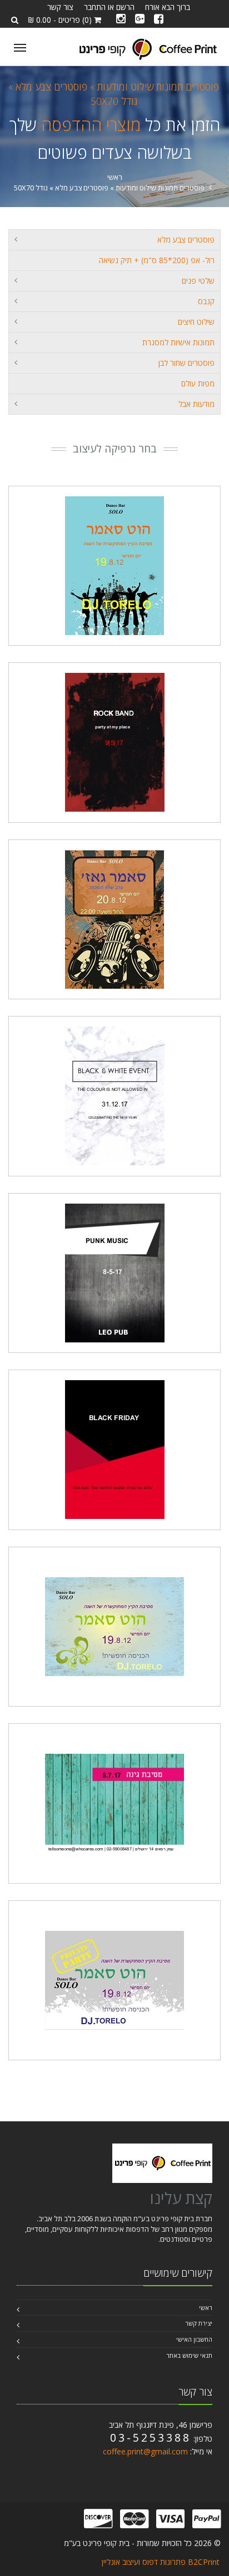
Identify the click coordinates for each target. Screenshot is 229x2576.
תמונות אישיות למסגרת (178, 342)
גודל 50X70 (114, 101)
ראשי (115, 177)
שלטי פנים (198, 281)
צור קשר (60, 7)
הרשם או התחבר (109, 7)
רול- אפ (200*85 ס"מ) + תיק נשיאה (157, 260)
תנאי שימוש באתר (189, 2355)
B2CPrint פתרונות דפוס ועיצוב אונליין (161, 2562)
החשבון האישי (194, 2339)
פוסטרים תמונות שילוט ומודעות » (153, 87)
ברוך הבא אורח (168, 7)
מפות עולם (198, 383)
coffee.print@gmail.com (145, 2451)
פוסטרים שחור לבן (186, 363)
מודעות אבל (196, 404)
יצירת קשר (199, 2323)
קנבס (206, 301)
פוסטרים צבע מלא (186, 240)
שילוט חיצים (196, 322)
